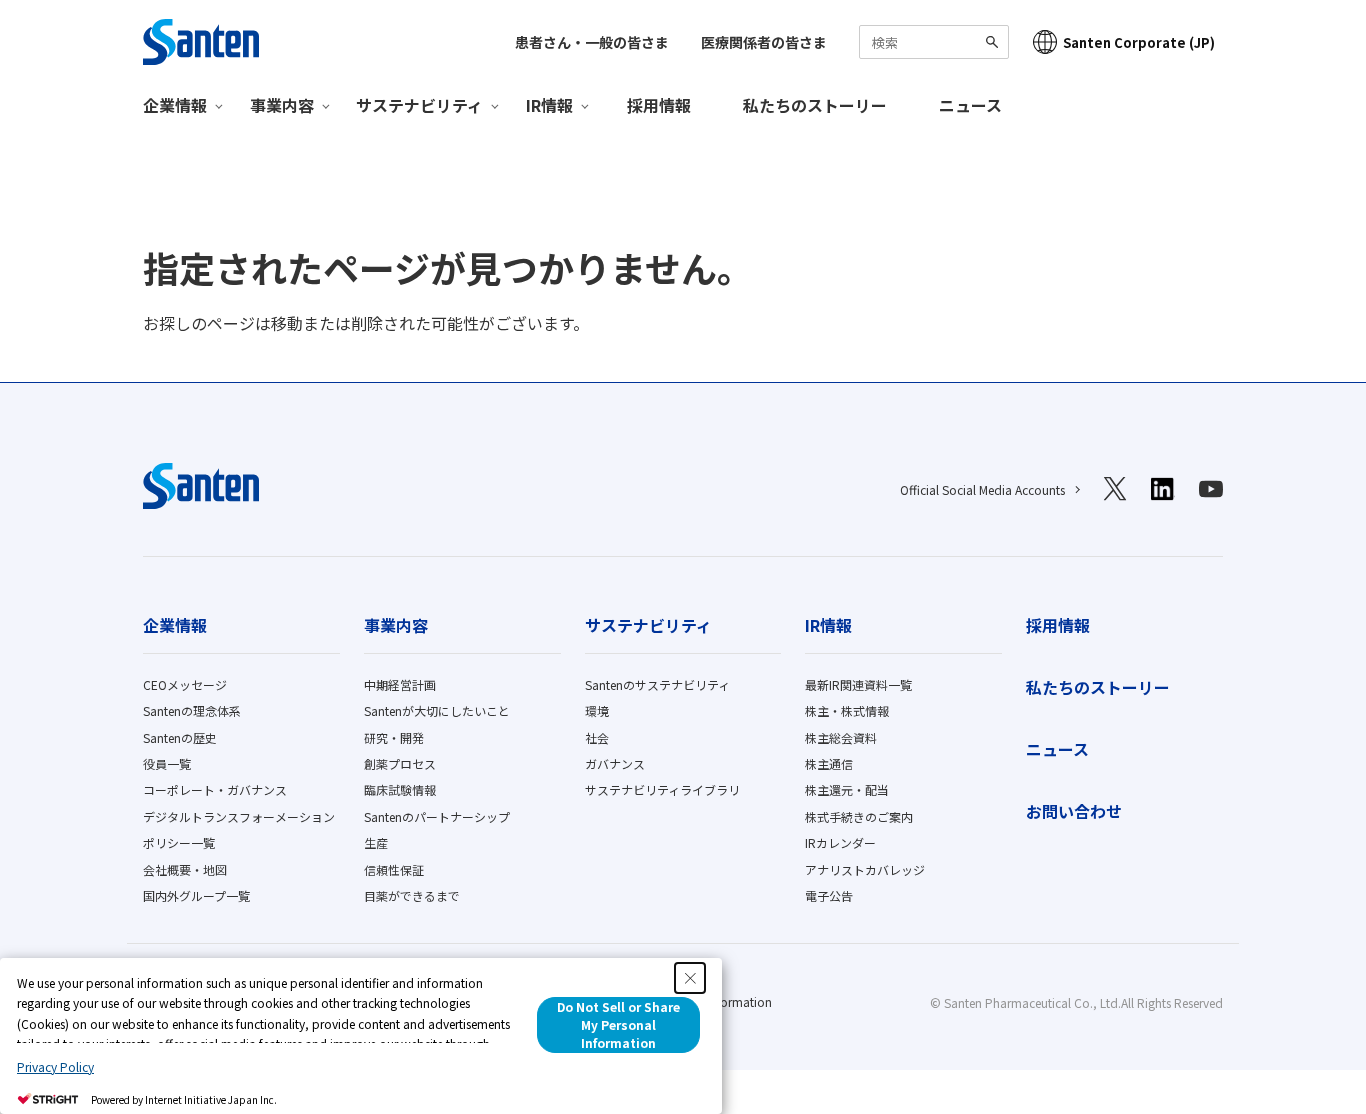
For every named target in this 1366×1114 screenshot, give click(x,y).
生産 (376, 842)
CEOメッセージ (185, 684)
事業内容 (396, 625)
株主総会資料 (841, 737)
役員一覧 (167, 763)
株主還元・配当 (847, 789)
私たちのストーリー (815, 105)
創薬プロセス (400, 763)
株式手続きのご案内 (859, 816)
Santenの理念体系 (192, 710)
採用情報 (659, 105)
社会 (597, 737)
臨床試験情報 (400, 789)
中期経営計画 (400, 684)
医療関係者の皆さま (764, 42)
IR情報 (828, 625)
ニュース (970, 105)
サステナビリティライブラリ (662, 789)
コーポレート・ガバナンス (215, 789)
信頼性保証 (394, 869)
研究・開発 (394, 737)
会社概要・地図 (185, 869)
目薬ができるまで (412, 895)
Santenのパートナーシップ (437, 816)
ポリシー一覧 (179, 842)
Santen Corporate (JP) (1139, 42)
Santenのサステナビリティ (657, 684)
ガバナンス (615, 763)
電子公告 (829, 895)
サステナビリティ (648, 625)
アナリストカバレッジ (865, 869)
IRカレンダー (840, 842)
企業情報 (175, 625)
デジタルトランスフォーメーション (239, 816)
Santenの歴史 (180, 737)
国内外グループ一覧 (196, 895)
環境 (597, 710)
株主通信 (829, 763)
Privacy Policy (55, 1066)
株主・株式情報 (847, 710)
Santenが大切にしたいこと (437, 710)
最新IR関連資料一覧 (858, 684)
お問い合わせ (1074, 811)
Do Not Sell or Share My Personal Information (618, 1024)
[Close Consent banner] (690, 978)
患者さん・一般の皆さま (592, 42)
